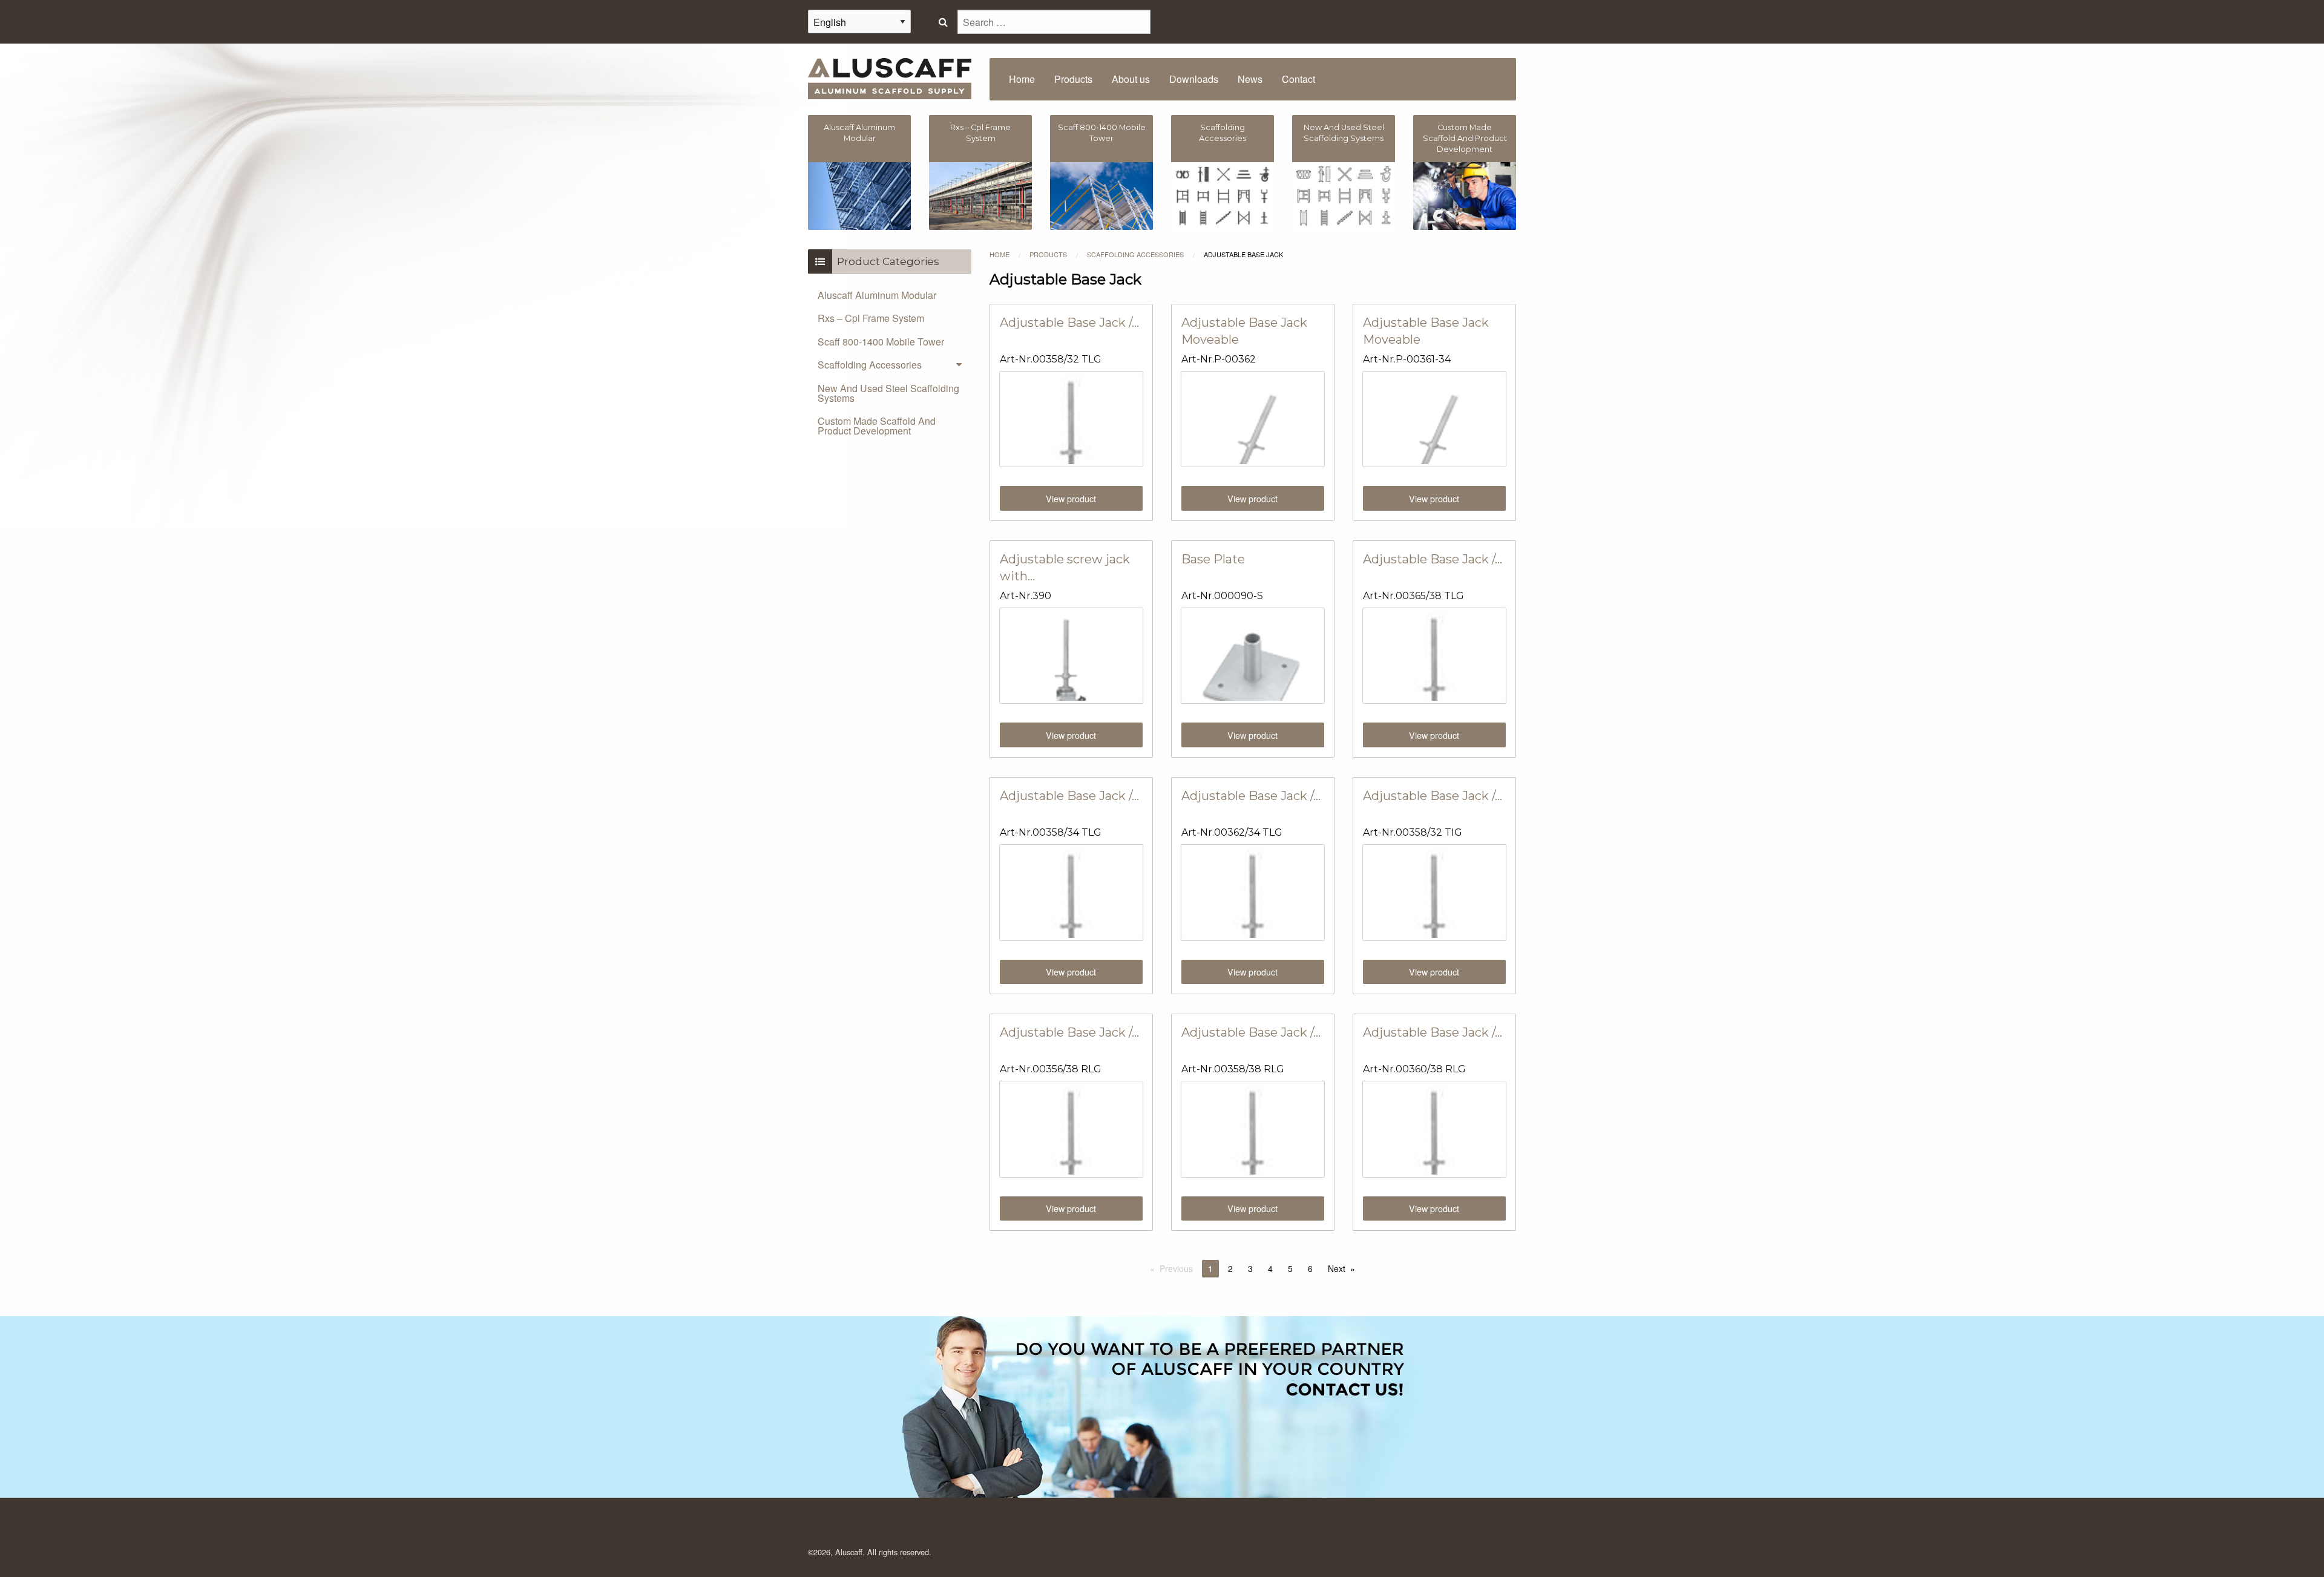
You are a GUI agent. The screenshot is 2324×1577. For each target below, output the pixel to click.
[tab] (890, 365)
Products (1073, 79)
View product (1071, 498)
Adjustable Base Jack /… (1069, 323)
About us (1131, 79)
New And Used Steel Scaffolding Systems (888, 393)
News (1250, 79)
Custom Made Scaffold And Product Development (877, 426)
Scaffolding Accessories (1135, 254)
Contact (1298, 79)
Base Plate (1213, 559)
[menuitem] (1022, 79)
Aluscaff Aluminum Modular (877, 295)
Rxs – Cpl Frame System (871, 318)
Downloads (1194, 79)
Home (1022, 79)
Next (1337, 1268)
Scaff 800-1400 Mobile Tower (881, 342)
